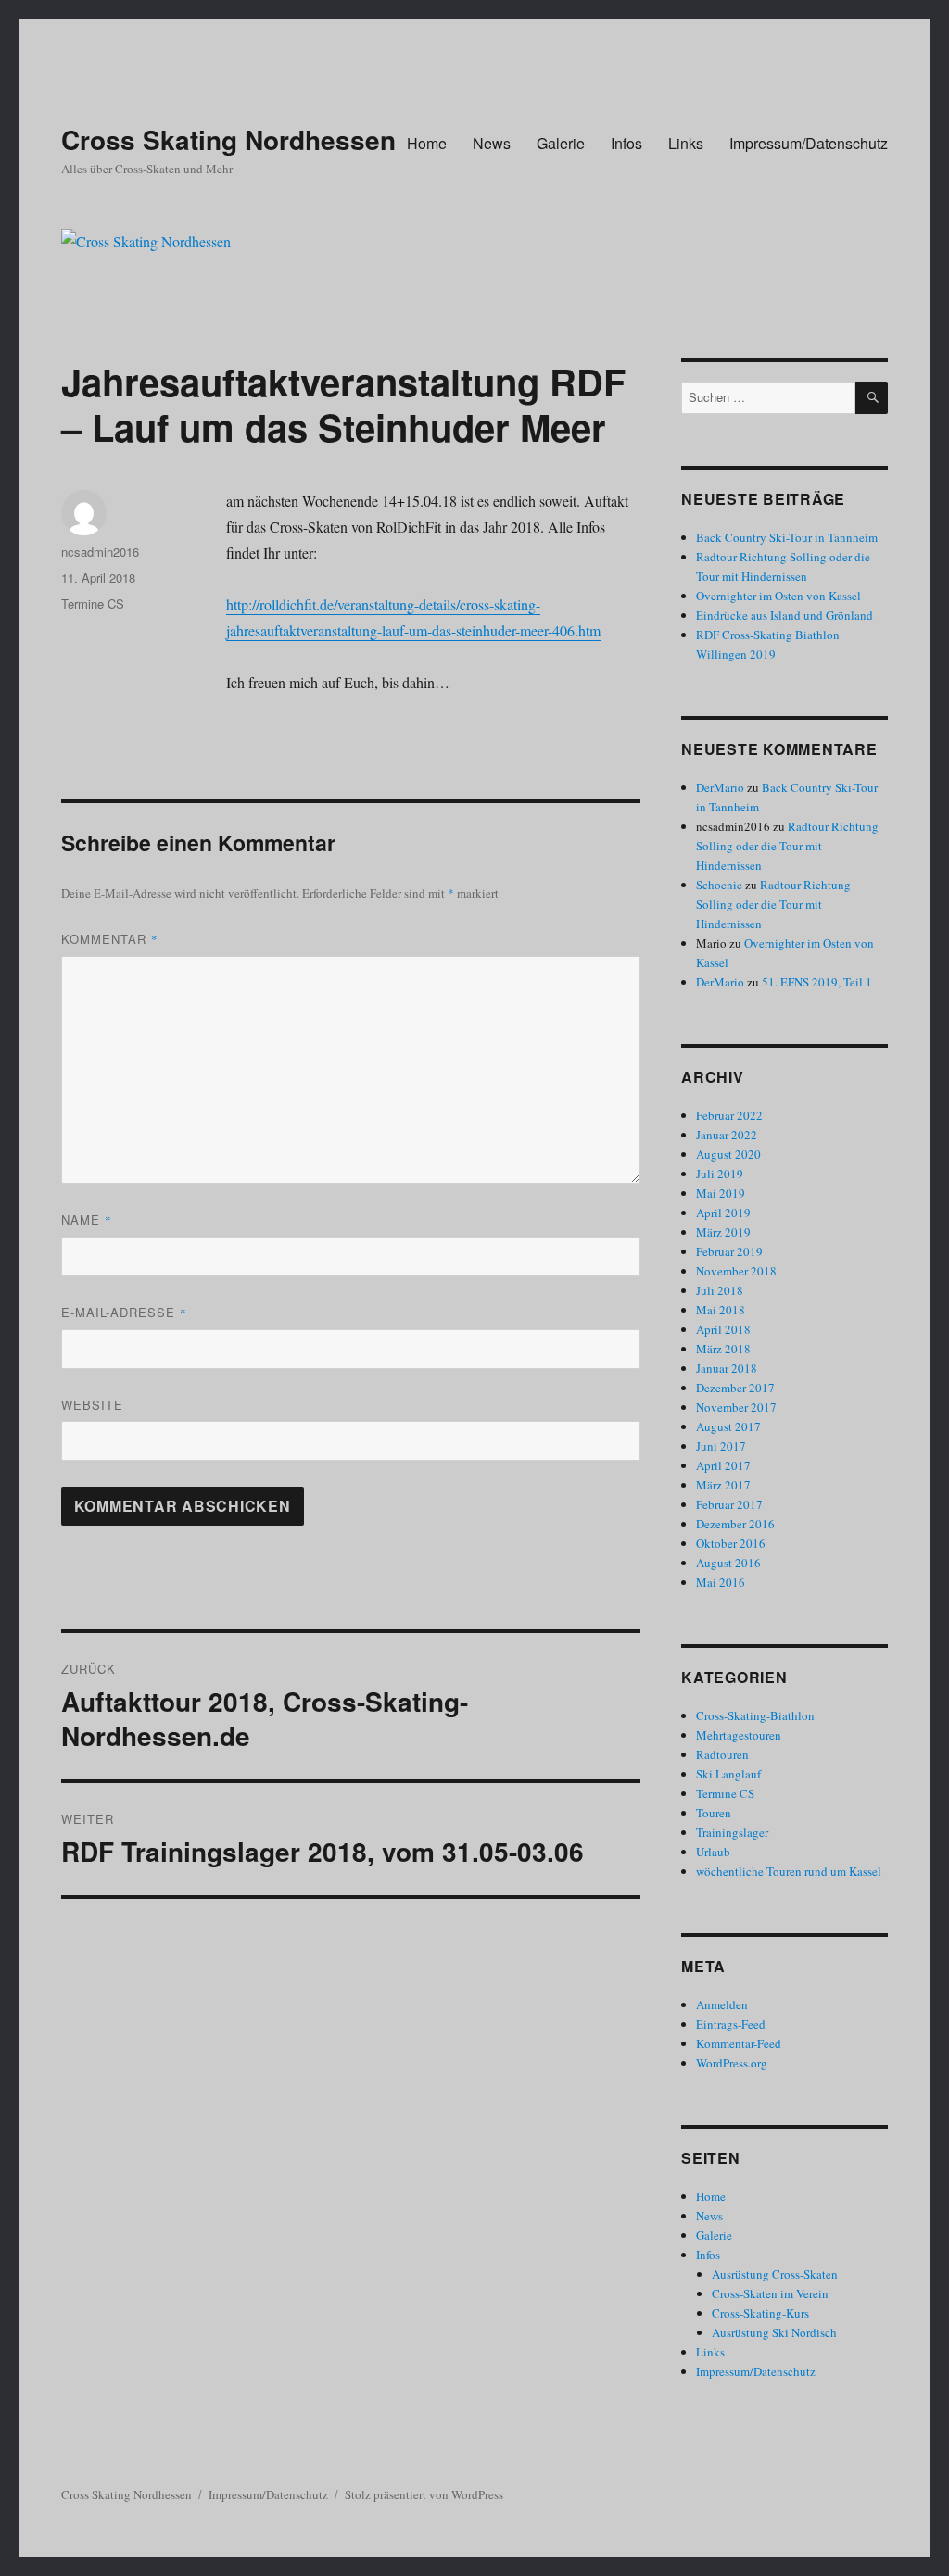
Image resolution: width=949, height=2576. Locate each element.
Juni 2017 (721, 1446)
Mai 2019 (721, 1193)
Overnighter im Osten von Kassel (778, 596)
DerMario (720, 787)
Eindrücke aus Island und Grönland (785, 615)
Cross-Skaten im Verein (770, 2293)
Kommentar (110, 939)
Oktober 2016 (731, 1543)
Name (87, 1219)
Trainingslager (732, 1832)
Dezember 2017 (735, 1388)
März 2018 (723, 1349)
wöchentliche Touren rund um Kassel (789, 1871)
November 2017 (736, 1407)
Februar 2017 (729, 1504)
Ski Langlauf (728, 1774)
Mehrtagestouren (739, 1735)
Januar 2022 (727, 1135)
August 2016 (728, 1563)
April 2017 (723, 1465)
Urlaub (713, 1852)
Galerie (561, 143)
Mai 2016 (721, 1582)
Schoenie (719, 885)
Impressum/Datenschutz (809, 143)
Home (427, 143)
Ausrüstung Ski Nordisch (774, 2332)
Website (92, 1405)
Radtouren (722, 1754)
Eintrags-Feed (731, 2024)
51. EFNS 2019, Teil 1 (817, 982)
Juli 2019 (720, 1174)
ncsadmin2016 (100, 552)
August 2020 (728, 1154)
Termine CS (93, 603)
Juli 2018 (720, 1290)
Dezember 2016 (735, 1524)
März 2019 (723, 1232)
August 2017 (728, 1426)
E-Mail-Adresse (124, 1312)
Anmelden (722, 2004)
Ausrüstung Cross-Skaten (775, 2274)
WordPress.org (732, 2063)
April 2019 (723, 1213)
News (492, 143)
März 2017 (723, 1485)
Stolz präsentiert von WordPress (424, 2494)
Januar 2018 (727, 1368)
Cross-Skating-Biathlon (755, 1715)
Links (686, 143)
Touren (714, 1813)
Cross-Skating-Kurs (760, 2313)
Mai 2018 (721, 1310)
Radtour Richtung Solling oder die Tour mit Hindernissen (787, 846)
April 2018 (723, 1329)
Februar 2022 (729, 1115)
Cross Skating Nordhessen (228, 139)
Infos (626, 143)
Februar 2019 (729, 1251)
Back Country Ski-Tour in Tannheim (787, 537)
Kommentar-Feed (739, 2043)
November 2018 (736, 1271)
